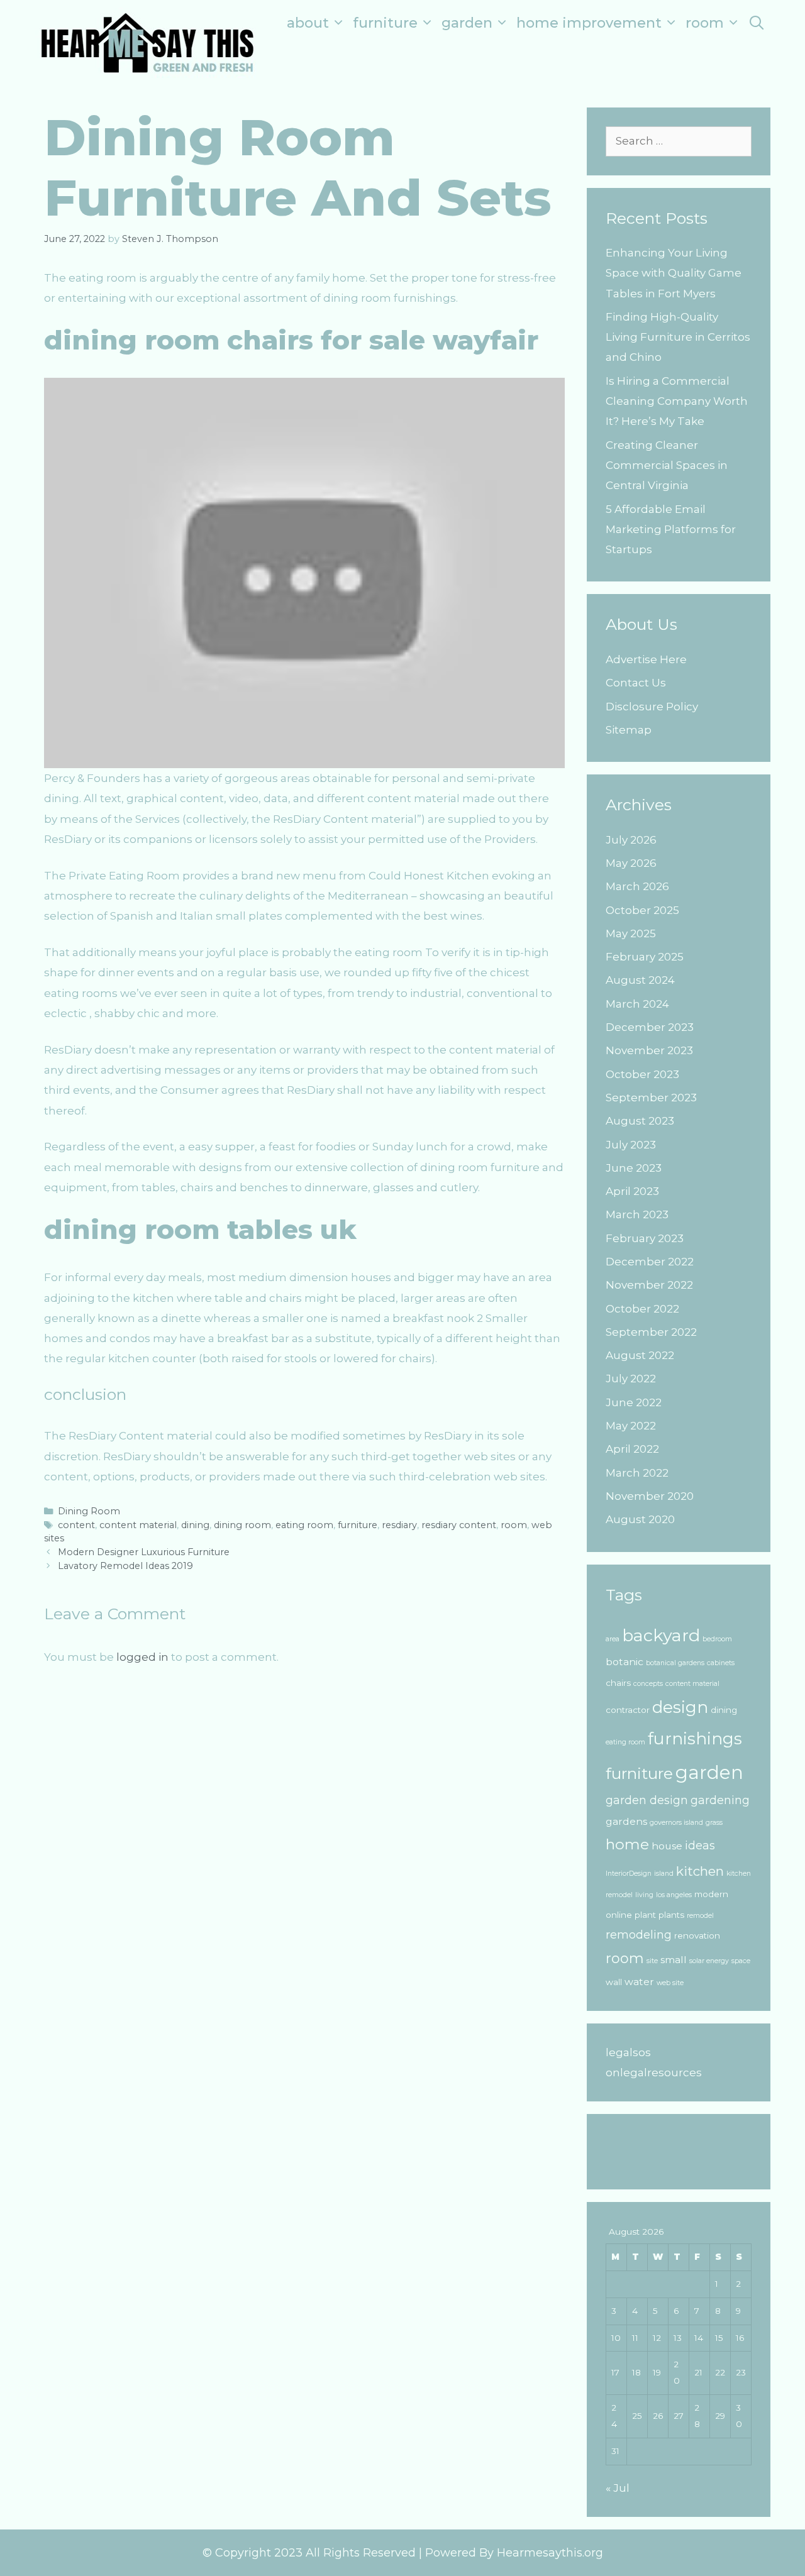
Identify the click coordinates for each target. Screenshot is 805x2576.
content (76, 1525)
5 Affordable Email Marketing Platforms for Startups (671, 530)
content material (138, 1525)
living (644, 1895)
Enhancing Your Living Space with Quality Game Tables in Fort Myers (674, 273)
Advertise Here (646, 659)
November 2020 (650, 1496)
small (674, 1960)
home (627, 1844)
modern (711, 1894)
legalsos (628, 2052)
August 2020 (640, 1519)
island (664, 1874)
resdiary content (459, 1525)
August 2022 (640, 1355)
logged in (142, 1657)
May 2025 (631, 933)
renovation (697, 1935)
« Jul (618, 2488)
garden (709, 1772)
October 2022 (642, 1309)
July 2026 (631, 840)
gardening (720, 1800)
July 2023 (631, 1145)
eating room (304, 1525)
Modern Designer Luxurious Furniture (144, 1552)
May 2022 (631, 1426)
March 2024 (637, 1004)
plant (645, 1915)
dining (195, 1525)
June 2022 (634, 1402)
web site (670, 1983)
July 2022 (631, 1379)
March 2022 (637, 1473)
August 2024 (640, 980)
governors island (676, 1823)
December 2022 (650, 1262)
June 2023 (634, 1168)
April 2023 (632, 1191)
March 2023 (637, 1214)
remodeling (639, 1935)
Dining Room (89, 1511)
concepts (648, 1684)
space (741, 1961)
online (619, 1915)
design (680, 1707)
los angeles (674, 1895)
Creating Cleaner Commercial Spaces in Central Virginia (667, 465)
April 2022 (632, 1449)
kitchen (700, 1871)
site (652, 1961)
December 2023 (650, 1027)
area (613, 1639)
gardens (626, 1821)
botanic (625, 1662)
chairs (618, 1683)
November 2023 (649, 1050)
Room (705, 23)
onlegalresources (654, 2072)
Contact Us (636, 683)
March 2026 (637, 886)
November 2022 (649, 1285)
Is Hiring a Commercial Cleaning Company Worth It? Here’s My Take (677, 401)
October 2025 (642, 910)
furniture (358, 1525)
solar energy (709, 1961)
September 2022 (651, 1332)
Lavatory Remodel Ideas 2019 (125, 1566)
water (639, 1982)
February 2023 (645, 1238)
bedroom (717, 1639)
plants (671, 1915)
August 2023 (640, 1121)
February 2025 (645, 957)
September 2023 (651, 1098)
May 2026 (631, 863)
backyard (661, 1635)
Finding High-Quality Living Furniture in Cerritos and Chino (678, 337)
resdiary (399, 1525)
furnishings (695, 1739)
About (308, 23)
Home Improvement (589, 23)
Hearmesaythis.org (550, 2553)
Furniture (385, 23)
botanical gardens (675, 1663)
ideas (700, 1845)
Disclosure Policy (652, 707)
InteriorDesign (629, 1874)
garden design (647, 1800)
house (667, 1846)
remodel (700, 1916)
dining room (242, 1525)
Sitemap (629, 730)
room (514, 1525)
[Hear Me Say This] (147, 41)
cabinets (721, 1663)
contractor (628, 1710)
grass (714, 1823)
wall (614, 1982)
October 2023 (642, 1074)
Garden (467, 23)
